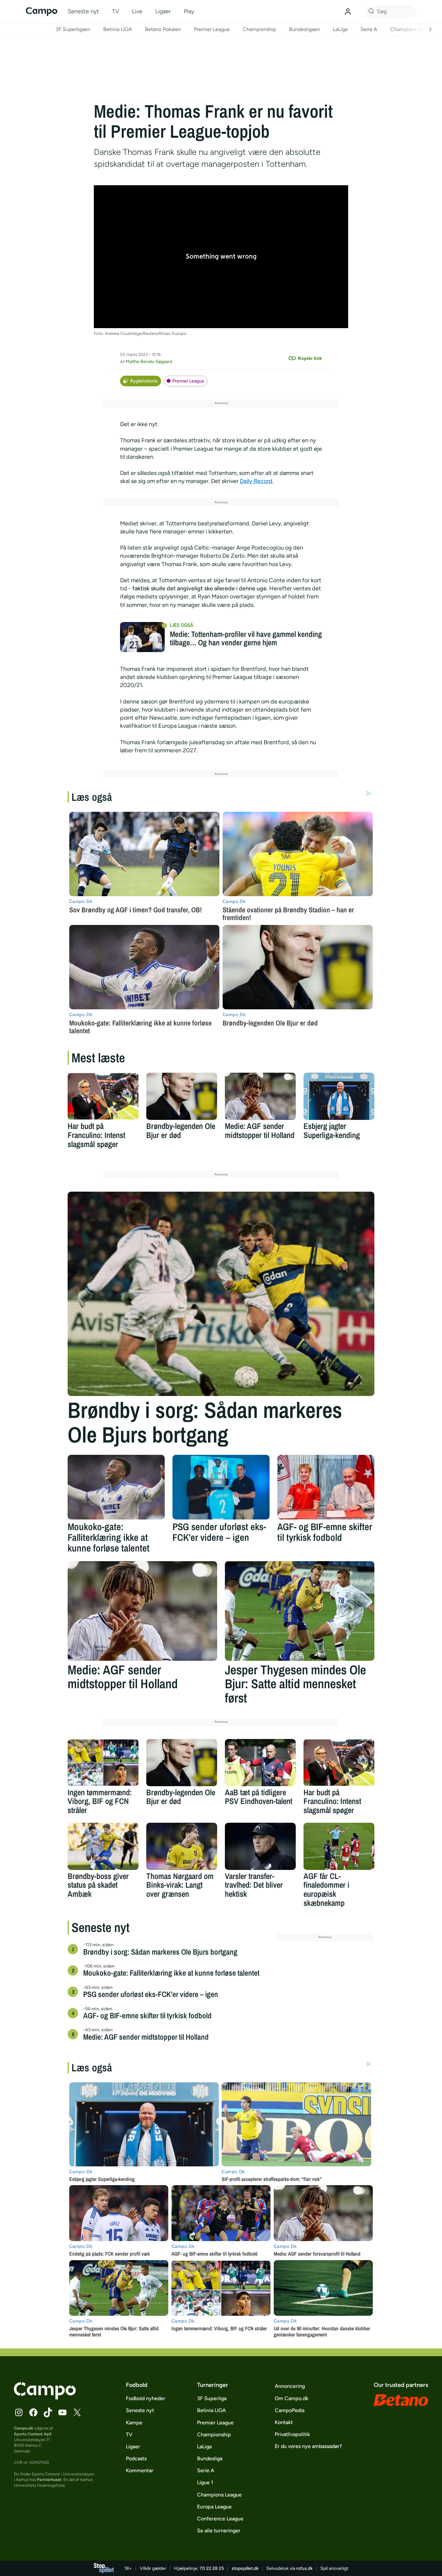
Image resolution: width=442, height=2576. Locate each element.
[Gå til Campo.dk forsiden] (45, 2398)
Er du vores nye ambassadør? (308, 2446)
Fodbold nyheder (146, 2398)
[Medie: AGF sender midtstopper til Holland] (260, 1096)
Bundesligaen (304, 29)
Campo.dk (24, 2428)
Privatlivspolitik (292, 2434)
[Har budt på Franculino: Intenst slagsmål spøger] (103, 1096)
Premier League (212, 29)
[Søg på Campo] (370, 12)
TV (116, 11)
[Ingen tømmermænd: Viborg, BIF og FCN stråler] (103, 1763)
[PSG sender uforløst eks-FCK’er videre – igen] (221, 1487)
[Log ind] (348, 12)
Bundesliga (210, 2458)
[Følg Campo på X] (77, 2412)
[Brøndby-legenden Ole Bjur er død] (182, 1096)
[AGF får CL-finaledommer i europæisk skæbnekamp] (339, 1846)
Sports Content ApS (33, 2434)
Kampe (134, 2423)
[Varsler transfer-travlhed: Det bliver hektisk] (260, 1846)
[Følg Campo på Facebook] (33, 2412)
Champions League (412, 29)
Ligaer (163, 11)
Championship (259, 29)
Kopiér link (310, 358)
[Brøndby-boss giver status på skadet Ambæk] (103, 1846)
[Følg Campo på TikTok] (48, 2412)
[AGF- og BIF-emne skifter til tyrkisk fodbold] (326, 1487)
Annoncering (290, 2386)
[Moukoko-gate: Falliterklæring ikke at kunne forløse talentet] (116, 1487)
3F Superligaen (73, 29)
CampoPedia (290, 2410)
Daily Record (256, 481)
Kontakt (284, 2422)
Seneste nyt (83, 11)
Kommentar (140, 2470)
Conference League (220, 2519)
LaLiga (340, 29)
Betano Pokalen (163, 29)
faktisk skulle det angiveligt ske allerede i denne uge (199, 588)
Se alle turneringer (219, 2531)
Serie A (369, 29)
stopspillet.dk (245, 2568)
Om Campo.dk (292, 2398)
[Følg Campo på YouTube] (62, 2412)
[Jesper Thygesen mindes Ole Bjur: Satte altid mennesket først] (300, 1611)
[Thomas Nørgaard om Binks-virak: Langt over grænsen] (182, 1846)
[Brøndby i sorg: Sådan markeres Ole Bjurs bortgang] (221, 1294)
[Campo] (42, 11)
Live (137, 11)
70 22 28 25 (212, 2568)
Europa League (214, 2507)
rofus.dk (304, 2568)
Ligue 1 (205, 2482)
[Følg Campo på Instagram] (19, 2412)
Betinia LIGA (118, 29)
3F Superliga (212, 2398)
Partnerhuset (49, 2479)
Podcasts (136, 2458)
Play (189, 11)
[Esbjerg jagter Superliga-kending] (339, 1096)
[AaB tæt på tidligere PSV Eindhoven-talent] (260, 1763)
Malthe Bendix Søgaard (149, 362)
